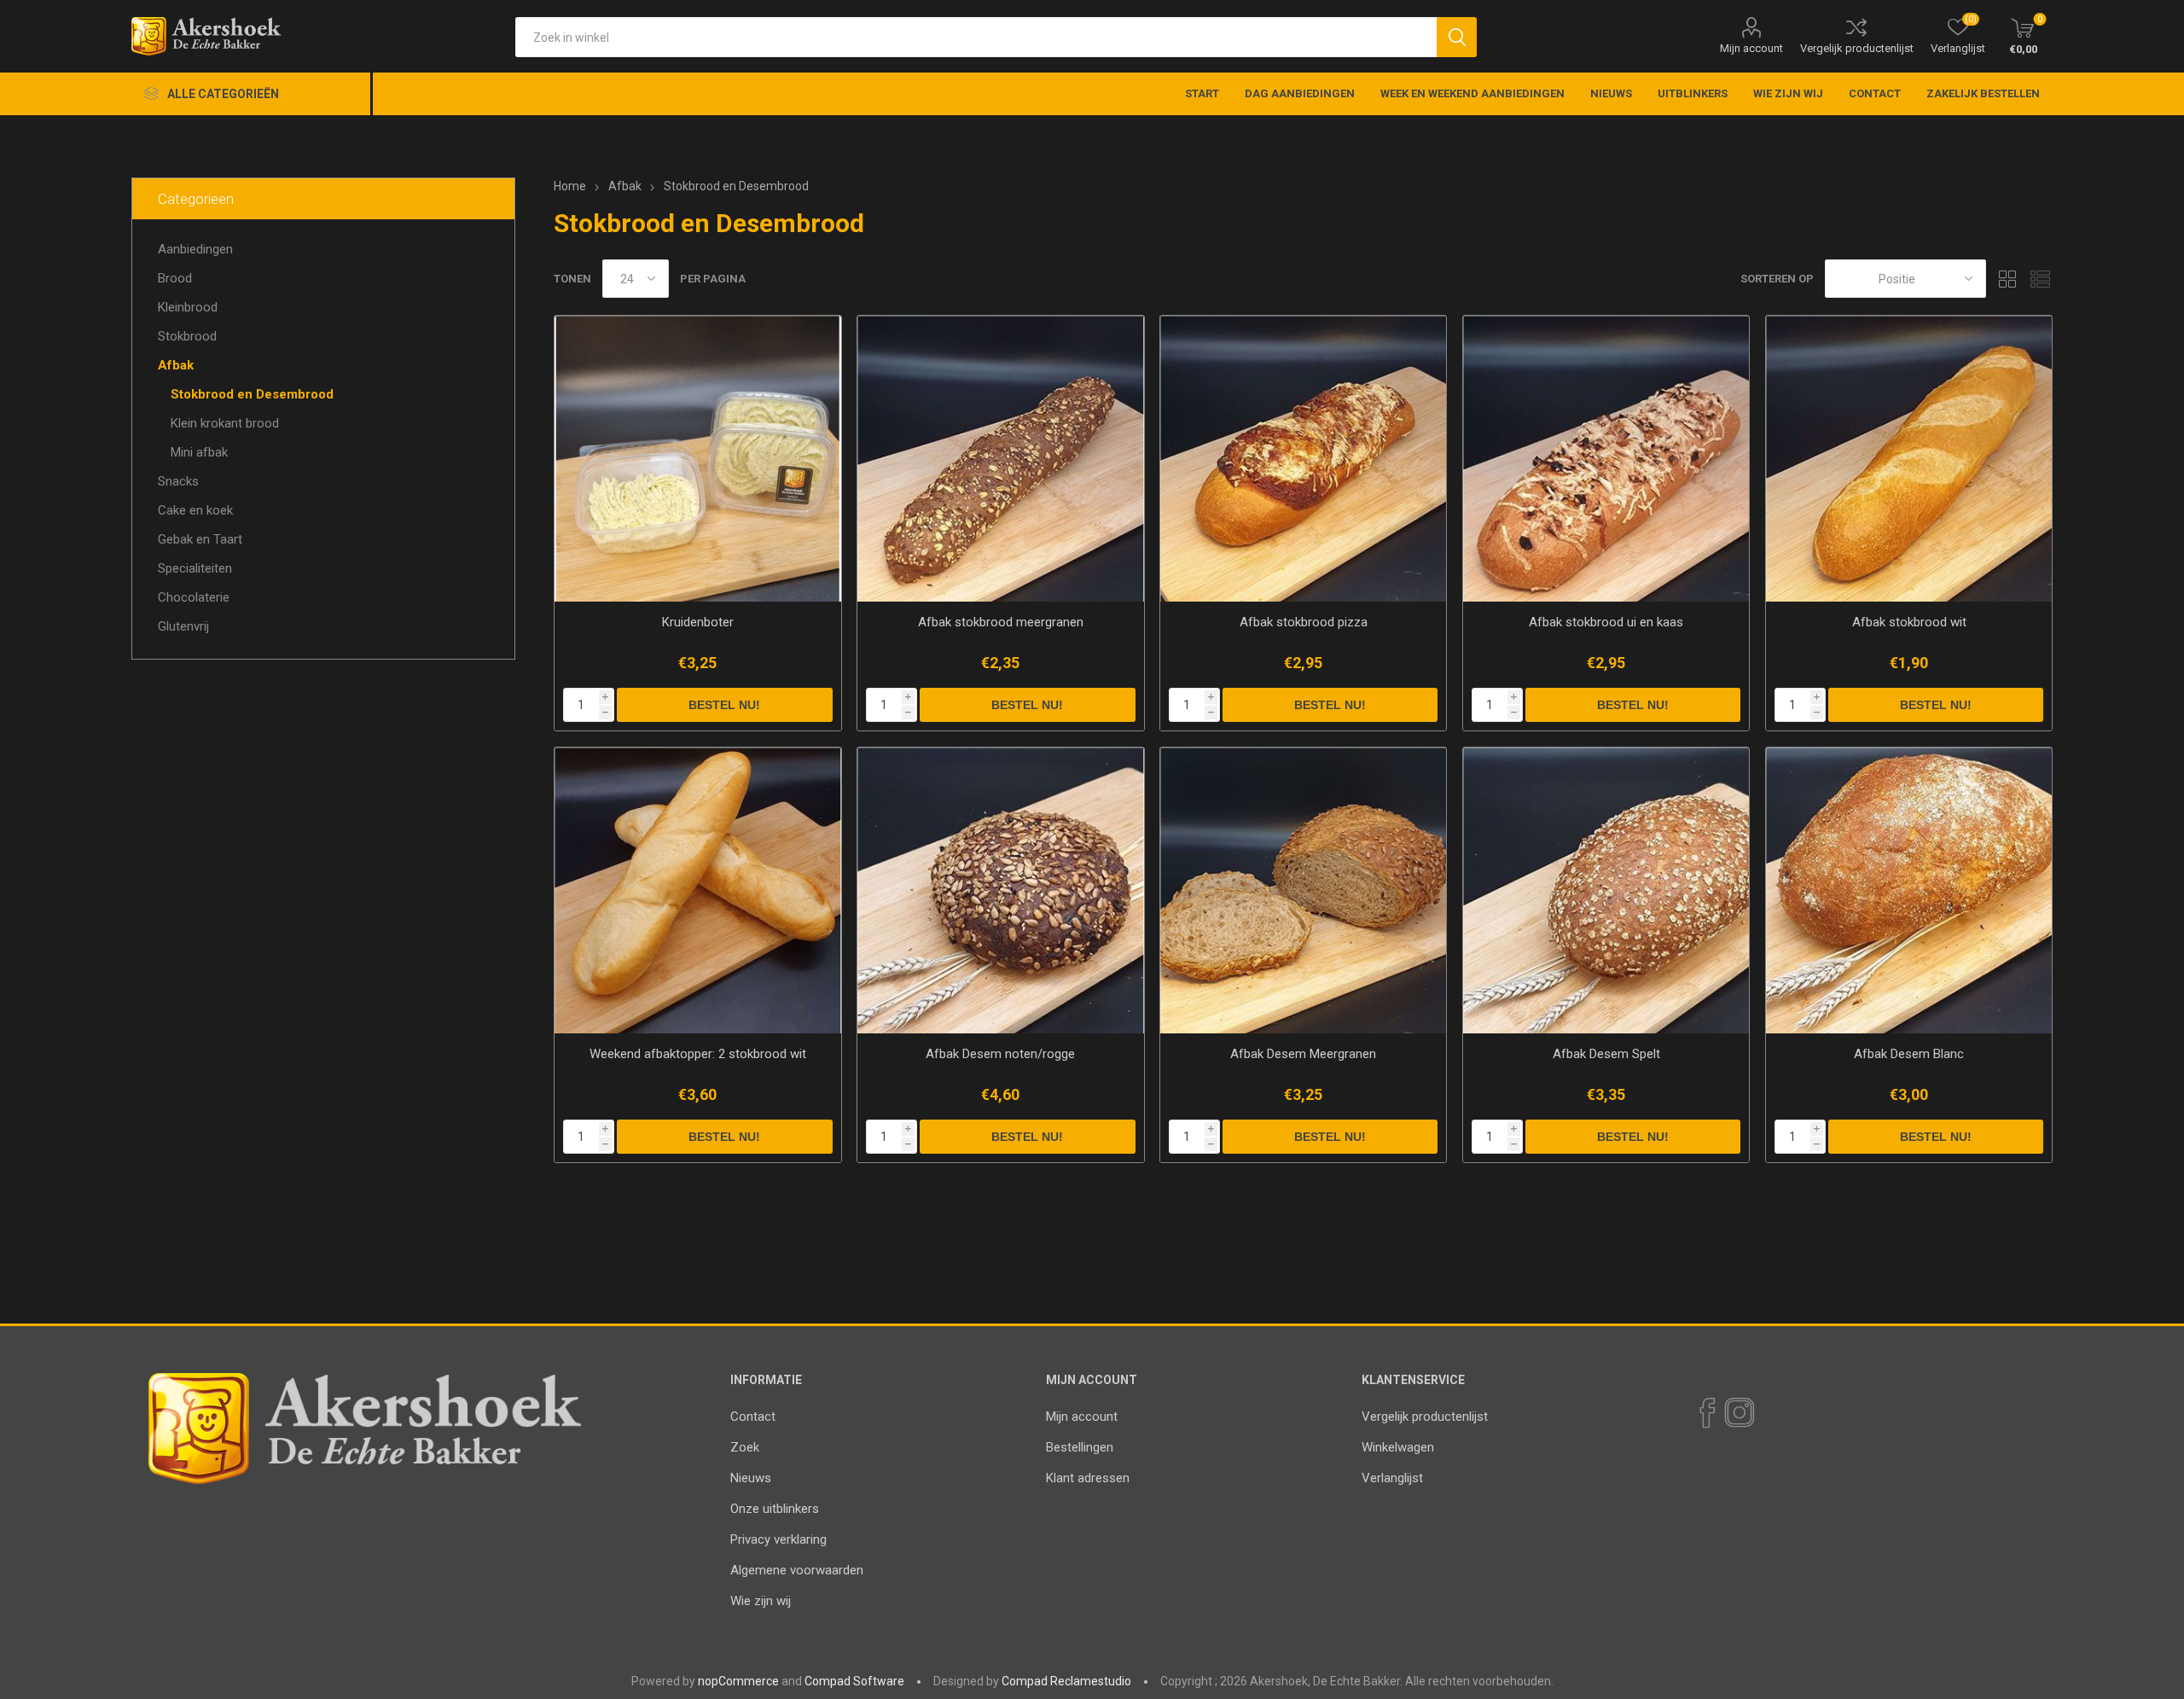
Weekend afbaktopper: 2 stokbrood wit (698, 1054)
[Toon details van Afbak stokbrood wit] (1909, 459)
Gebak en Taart (200, 539)
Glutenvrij (183, 626)
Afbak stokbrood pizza (1304, 622)
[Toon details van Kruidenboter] (697, 459)
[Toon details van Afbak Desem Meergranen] (1303, 890)
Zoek (745, 1447)
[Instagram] (1739, 1413)
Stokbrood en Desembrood (252, 394)
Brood (175, 278)
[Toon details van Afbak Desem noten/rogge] (1000, 890)
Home (570, 186)
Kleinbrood (188, 307)
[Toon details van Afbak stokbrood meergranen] (1000, 459)
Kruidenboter (698, 622)
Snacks (178, 481)
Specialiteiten (195, 568)
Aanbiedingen (195, 249)
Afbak (176, 365)
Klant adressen (1088, 1478)
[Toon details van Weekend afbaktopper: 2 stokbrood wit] (697, 890)
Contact (753, 1417)
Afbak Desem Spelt (1606, 1054)
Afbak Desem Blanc (1909, 1054)
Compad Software (854, 1681)
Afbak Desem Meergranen (1303, 1054)
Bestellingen (1080, 1447)
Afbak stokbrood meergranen (1001, 622)
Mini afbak (199, 452)
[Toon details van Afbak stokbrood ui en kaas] (1606, 459)
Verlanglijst (1392, 1478)
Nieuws (751, 1478)
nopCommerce (738, 1681)
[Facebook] (1706, 1413)
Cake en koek (195, 510)
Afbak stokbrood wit (1909, 622)
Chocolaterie (194, 597)
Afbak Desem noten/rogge (1000, 1054)
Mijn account (1751, 48)
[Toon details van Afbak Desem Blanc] (1909, 890)
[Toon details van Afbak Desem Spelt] (1606, 890)
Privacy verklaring (778, 1539)
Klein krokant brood (225, 423)
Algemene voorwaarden (797, 1570)
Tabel (2007, 279)
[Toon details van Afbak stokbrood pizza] (1303, 459)
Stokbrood (187, 336)
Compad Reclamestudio (1066, 1681)
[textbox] (976, 37)
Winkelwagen (1398, 1447)
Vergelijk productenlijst (1857, 48)
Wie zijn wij (761, 1601)
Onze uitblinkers (775, 1509)
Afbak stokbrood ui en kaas (1606, 622)
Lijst (2040, 279)
